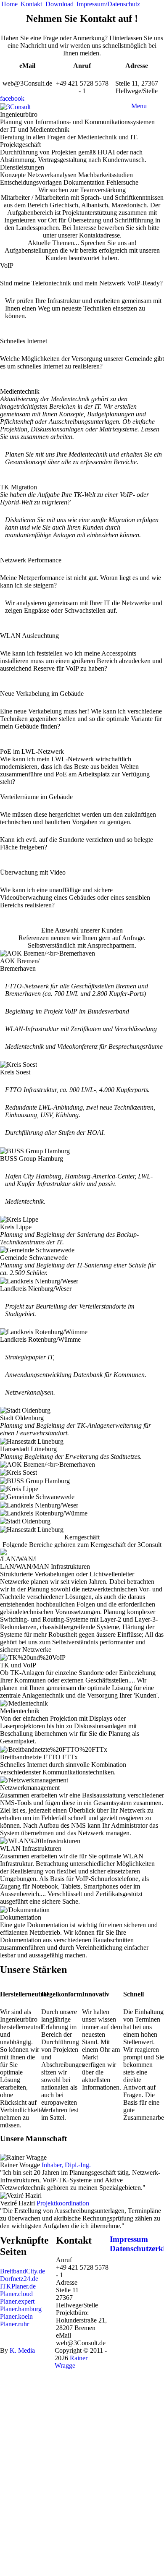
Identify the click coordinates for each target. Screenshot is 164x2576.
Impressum (129, 2239)
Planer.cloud (16, 2294)
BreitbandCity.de (22, 2271)
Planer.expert (17, 2301)
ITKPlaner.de (18, 2286)
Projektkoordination (63, 2203)
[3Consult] (15, 106)
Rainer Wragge (71, 2362)
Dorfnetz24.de (19, 2279)
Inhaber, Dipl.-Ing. (66, 2165)
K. (22, 2350)
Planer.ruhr (15, 2324)
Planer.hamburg (21, 2309)
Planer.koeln (16, 2316)
